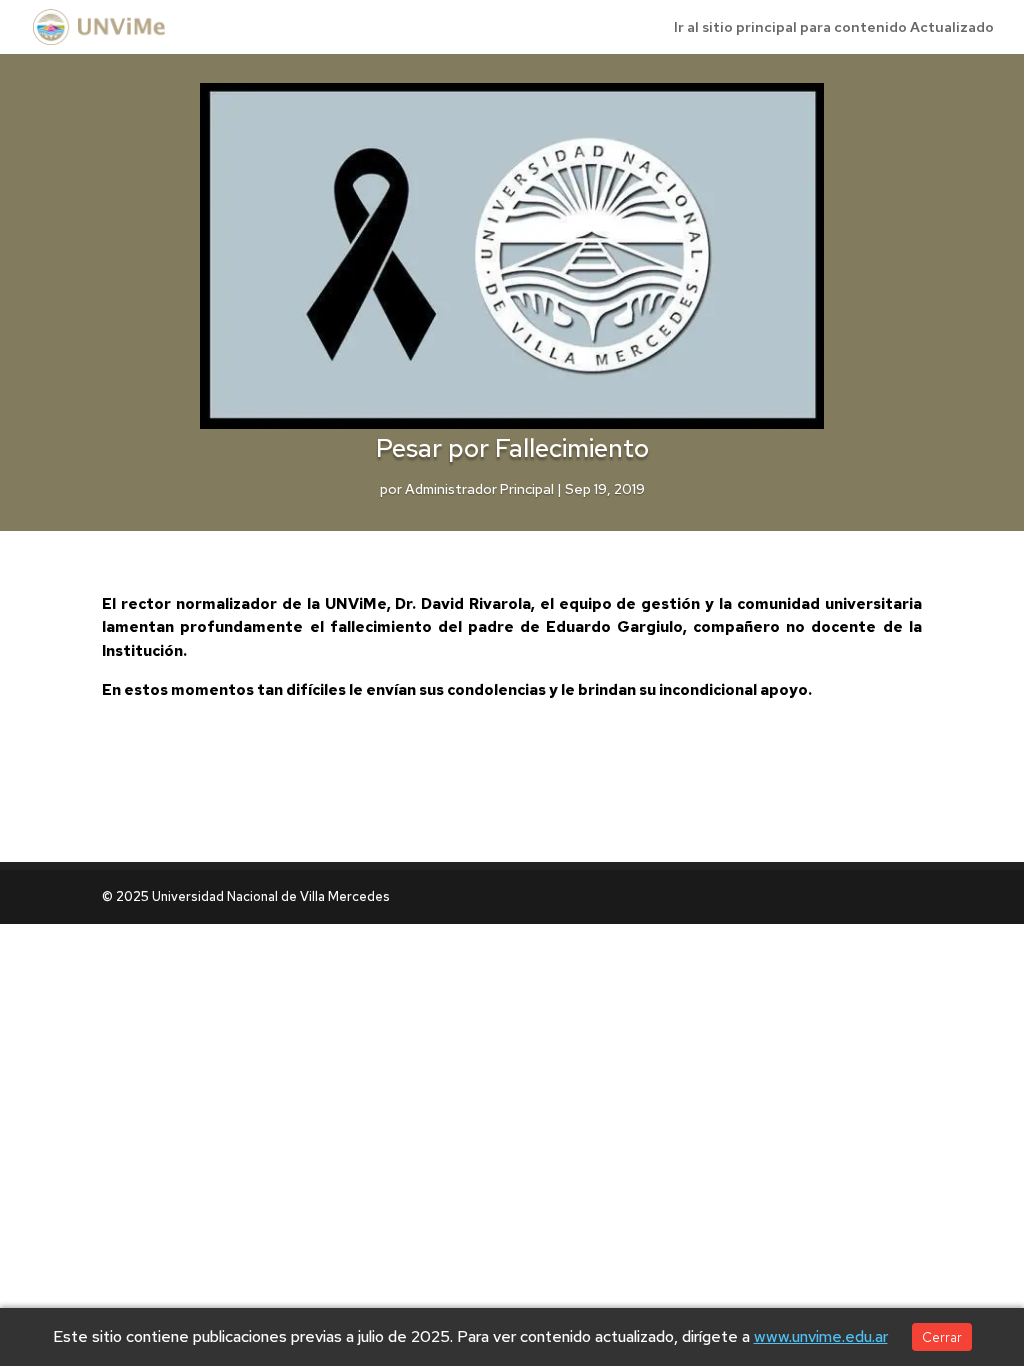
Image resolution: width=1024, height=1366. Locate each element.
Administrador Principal (479, 489)
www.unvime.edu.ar (821, 1336)
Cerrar (942, 1337)
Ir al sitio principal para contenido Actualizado (834, 28)
